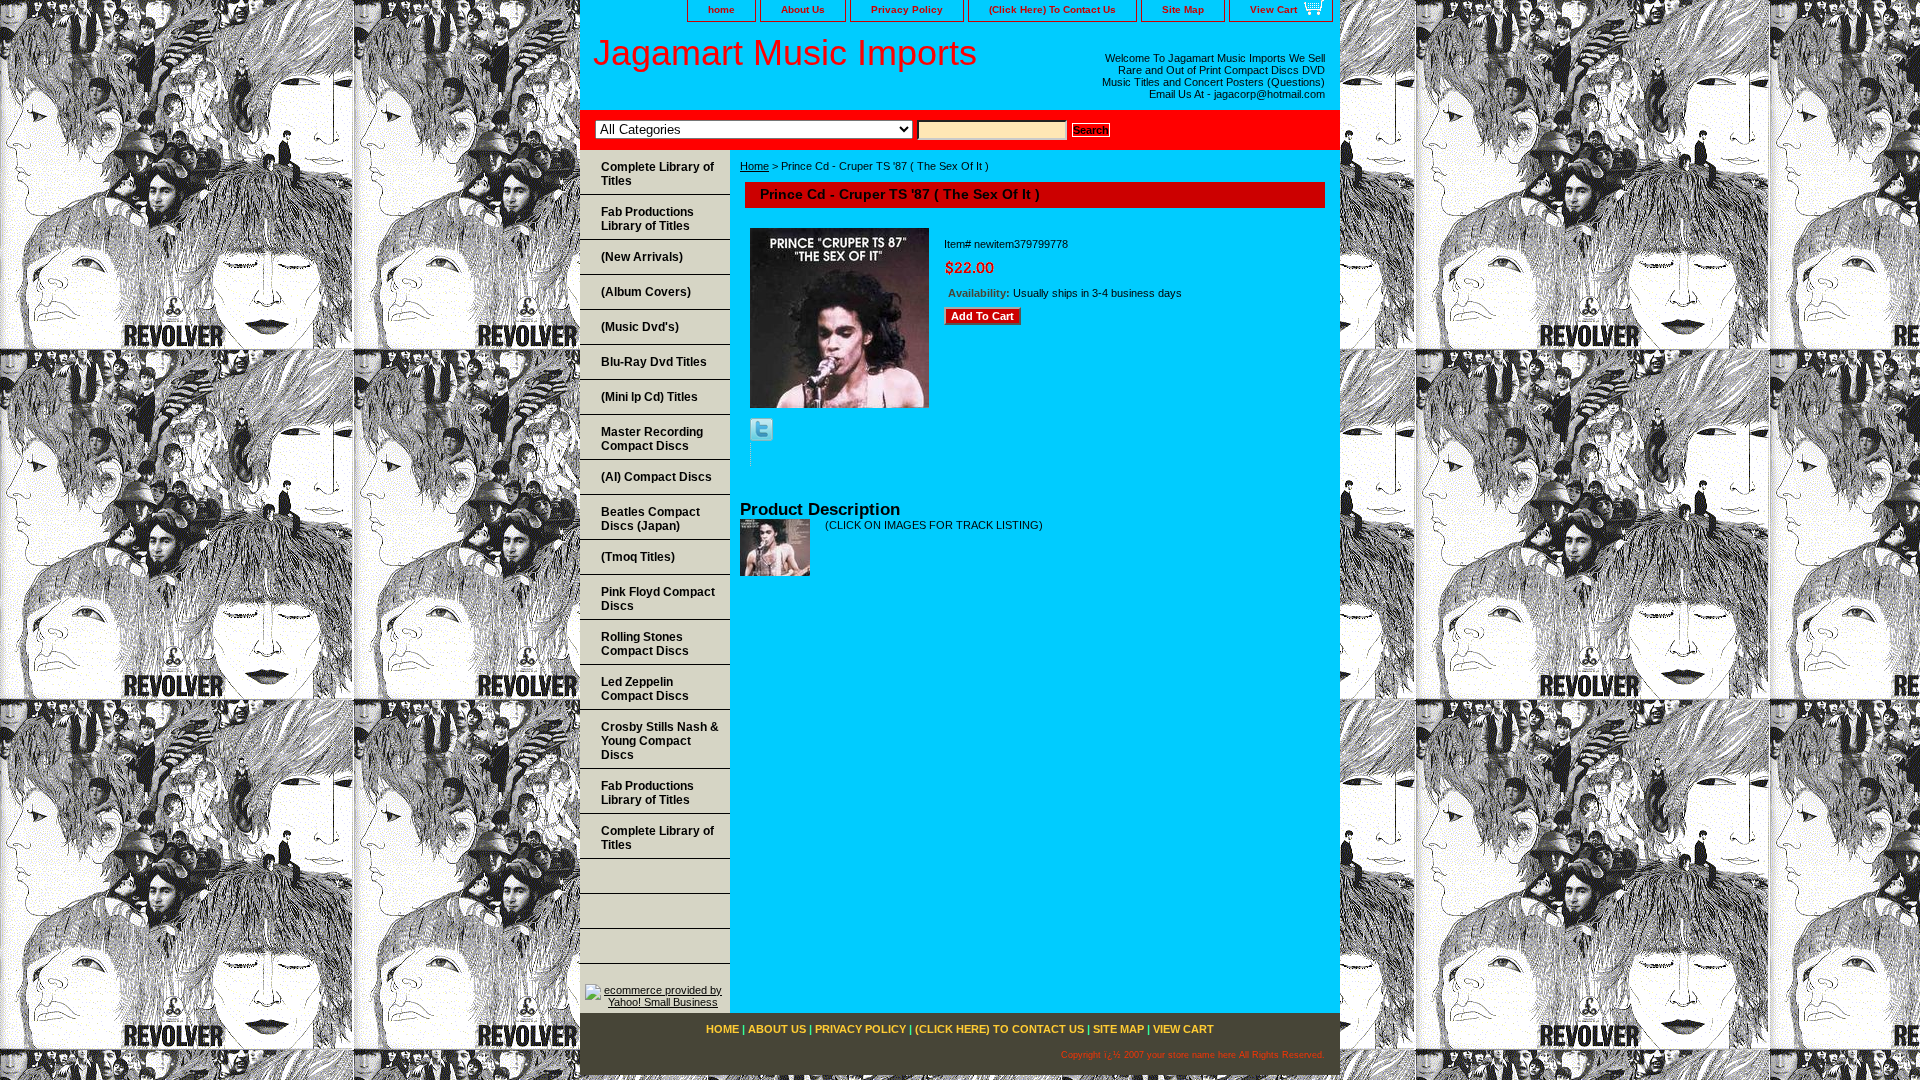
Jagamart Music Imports (785, 52)
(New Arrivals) (642, 257)
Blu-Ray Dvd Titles (654, 362)
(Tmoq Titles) (638, 557)
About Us (803, 9)
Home (754, 166)
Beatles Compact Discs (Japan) (650, 519)
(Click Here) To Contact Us (1052, 9)
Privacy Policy (907, 9)
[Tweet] (761, 437)
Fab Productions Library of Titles (647, 219)
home (721, 9)
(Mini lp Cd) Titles (649, 397)
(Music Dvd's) (640, 327)
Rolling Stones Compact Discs (645, 644)
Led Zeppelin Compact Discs (645, 689)
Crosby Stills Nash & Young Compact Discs (660, 741)
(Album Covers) (646, 292)
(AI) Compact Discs (656, 477)
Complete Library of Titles (657, 174)
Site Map (1183, 9)
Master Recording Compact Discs (652, 439)
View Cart (1273, 9)
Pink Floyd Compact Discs (658, 599)
